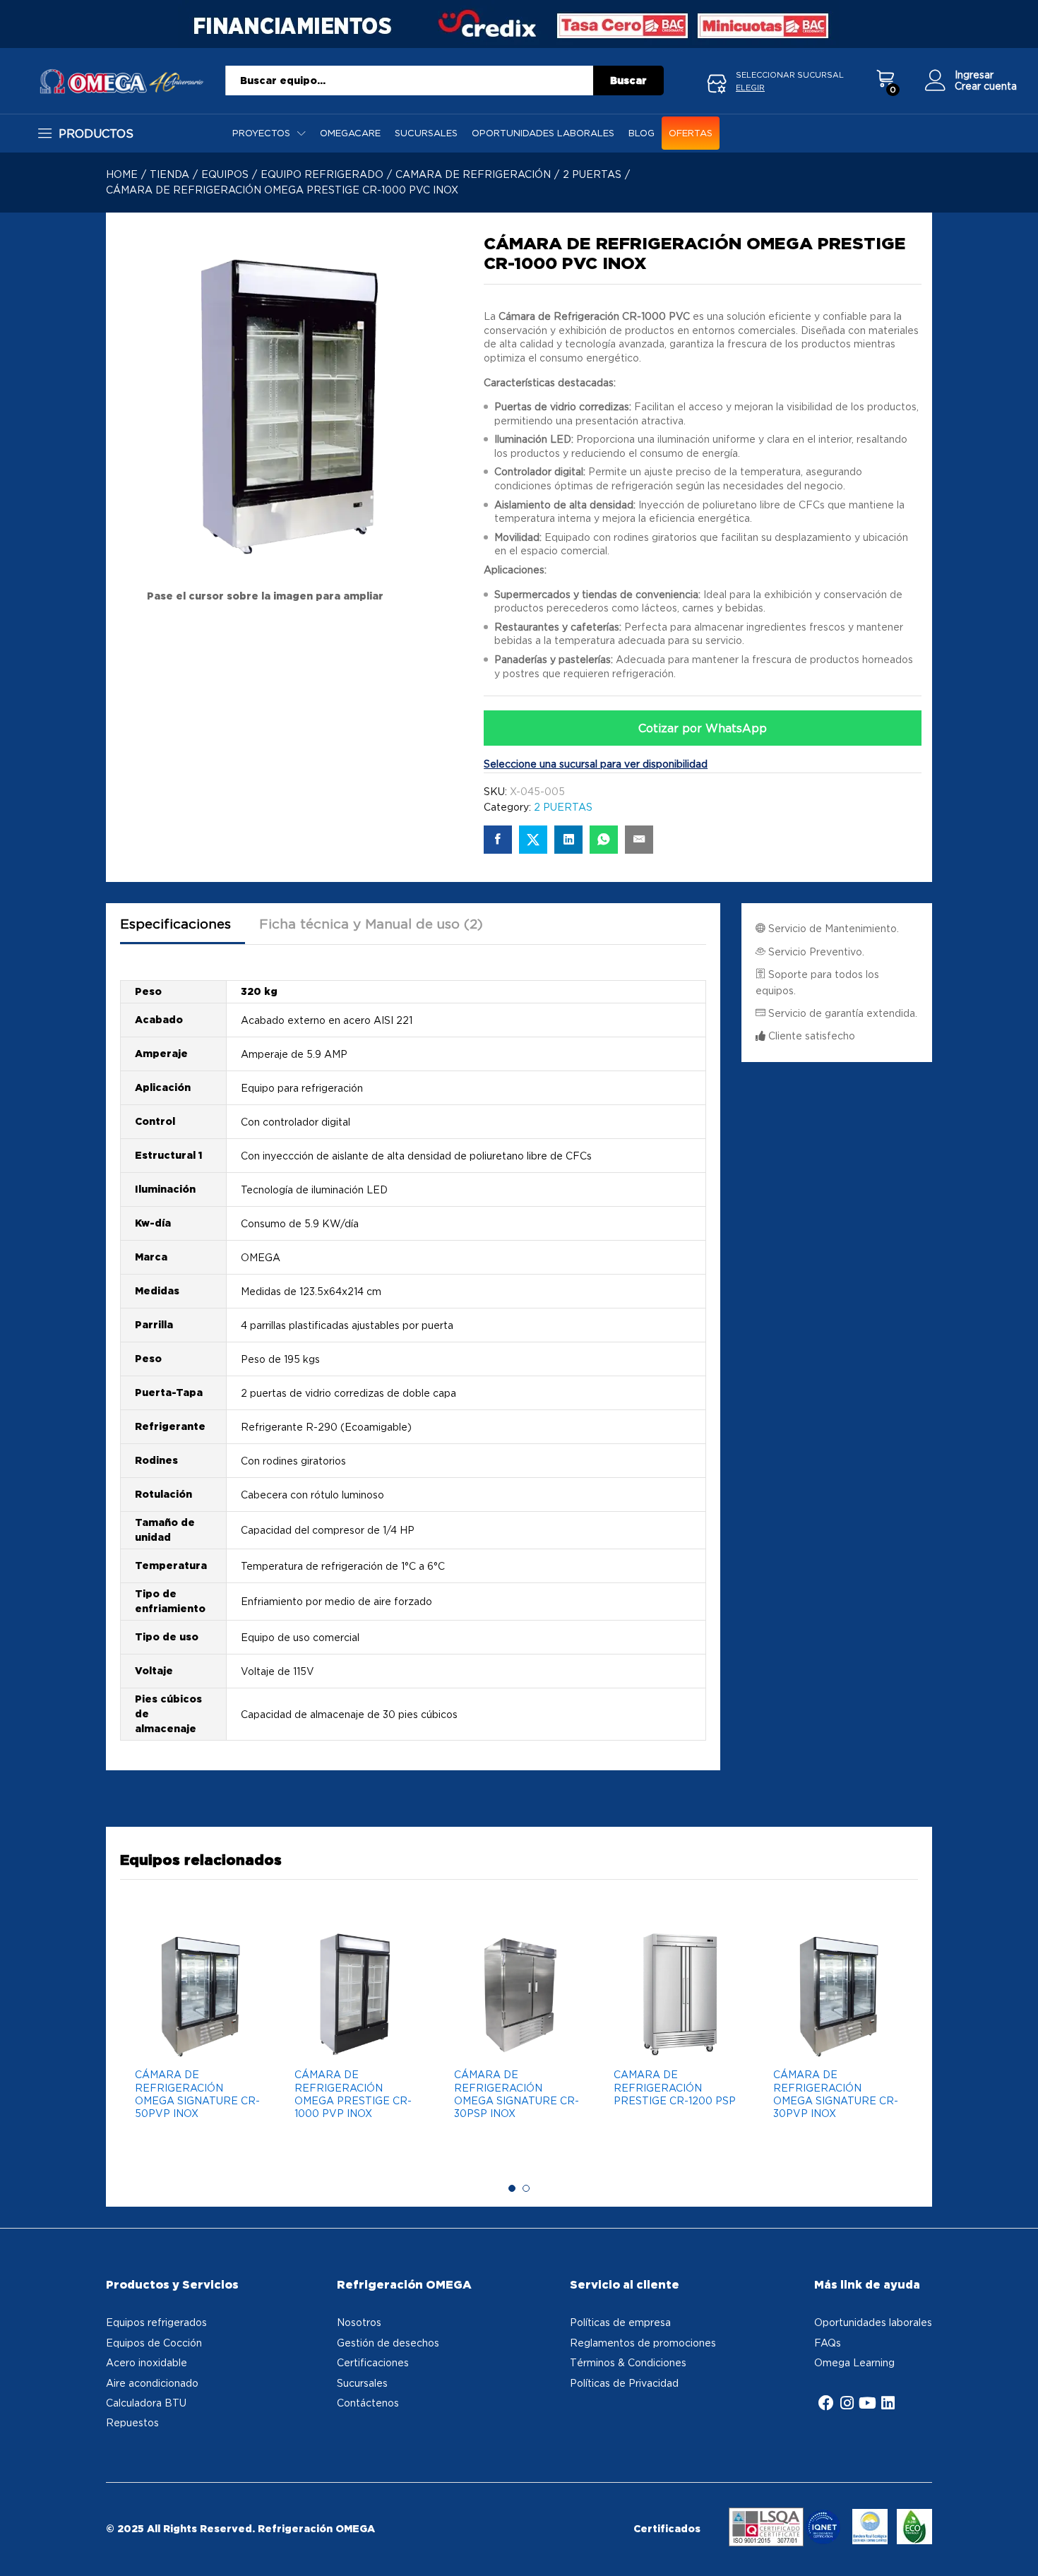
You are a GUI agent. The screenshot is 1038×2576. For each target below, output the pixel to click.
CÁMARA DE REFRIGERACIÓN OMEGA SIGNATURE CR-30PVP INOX (836, 2094)
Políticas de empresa (620, 2322)
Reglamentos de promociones (643, 2343)
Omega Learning (854, 2362)
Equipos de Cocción (154, 2343)
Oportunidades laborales (543, 133)
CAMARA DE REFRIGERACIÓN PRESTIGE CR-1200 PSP (675, 2087)
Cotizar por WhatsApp (703, 728)
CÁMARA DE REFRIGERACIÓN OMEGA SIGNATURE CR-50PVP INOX (197, 2094)
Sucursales (426, 133)
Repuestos (132, 2422)
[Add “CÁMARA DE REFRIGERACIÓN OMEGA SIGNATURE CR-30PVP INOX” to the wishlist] (835, 2044)
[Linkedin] (888, 2403)
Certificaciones (373, 2362)
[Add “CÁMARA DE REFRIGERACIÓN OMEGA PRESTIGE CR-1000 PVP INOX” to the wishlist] (356, 2044)
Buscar (628, 80)
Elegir (750, 88)
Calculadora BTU (146, 2403)
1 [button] (512, 2188)
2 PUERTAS (563, 807)
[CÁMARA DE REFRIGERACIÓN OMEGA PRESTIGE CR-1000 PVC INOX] (498, 840)
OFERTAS (691, 133)
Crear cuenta (986, 86)
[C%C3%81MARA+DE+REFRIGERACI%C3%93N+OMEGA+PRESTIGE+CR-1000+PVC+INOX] (533, 840)
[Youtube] (867, 2403)
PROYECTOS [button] (261, 133)
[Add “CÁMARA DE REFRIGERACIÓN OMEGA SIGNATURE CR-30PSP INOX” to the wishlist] (515, 2044)
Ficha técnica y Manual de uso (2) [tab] (371, 924)
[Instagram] (847, 2403)
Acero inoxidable (147, 2362)
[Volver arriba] (1018, 2548)
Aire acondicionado (152, 2383)
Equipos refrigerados (156, 2322)
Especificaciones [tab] (175, 924)
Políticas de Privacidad (624, 2383)
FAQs (828, 2343)
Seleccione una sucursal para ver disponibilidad (596, 764)
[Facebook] (826, 2403)
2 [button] (526, 2188)
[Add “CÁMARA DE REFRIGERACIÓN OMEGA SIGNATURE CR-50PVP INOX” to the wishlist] (196, 2044)
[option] (200, 2046)
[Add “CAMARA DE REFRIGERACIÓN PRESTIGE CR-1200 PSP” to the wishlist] (675, 2044)
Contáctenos (368, 2403)
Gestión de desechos (388, 2343)
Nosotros (359, 2322)
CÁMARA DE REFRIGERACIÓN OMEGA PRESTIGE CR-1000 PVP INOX (353, 2094)
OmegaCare (350, 133)
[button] (229, 2044)
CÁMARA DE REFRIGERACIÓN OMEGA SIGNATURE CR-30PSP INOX (517, 2094)
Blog (642, 133)
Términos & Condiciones (628, 2362)
